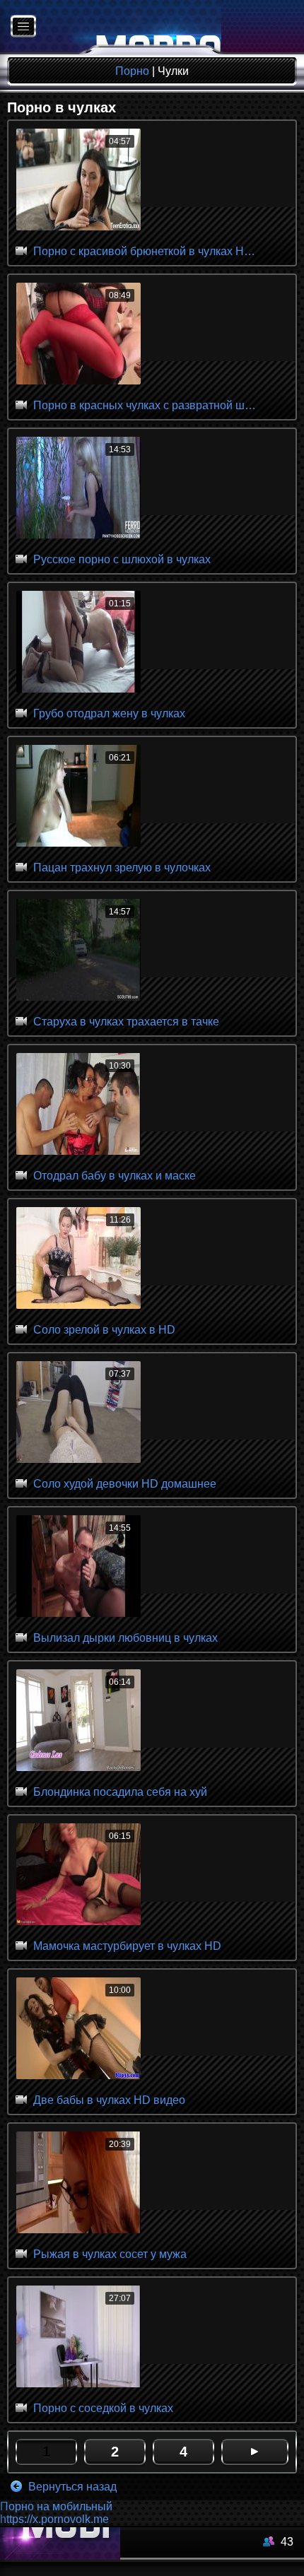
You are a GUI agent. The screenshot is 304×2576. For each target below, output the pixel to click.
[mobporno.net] (111, 27)
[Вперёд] (255, 2452)
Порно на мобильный (56, 2506)
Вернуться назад (71, 2487)
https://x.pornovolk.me (54, 2519)
